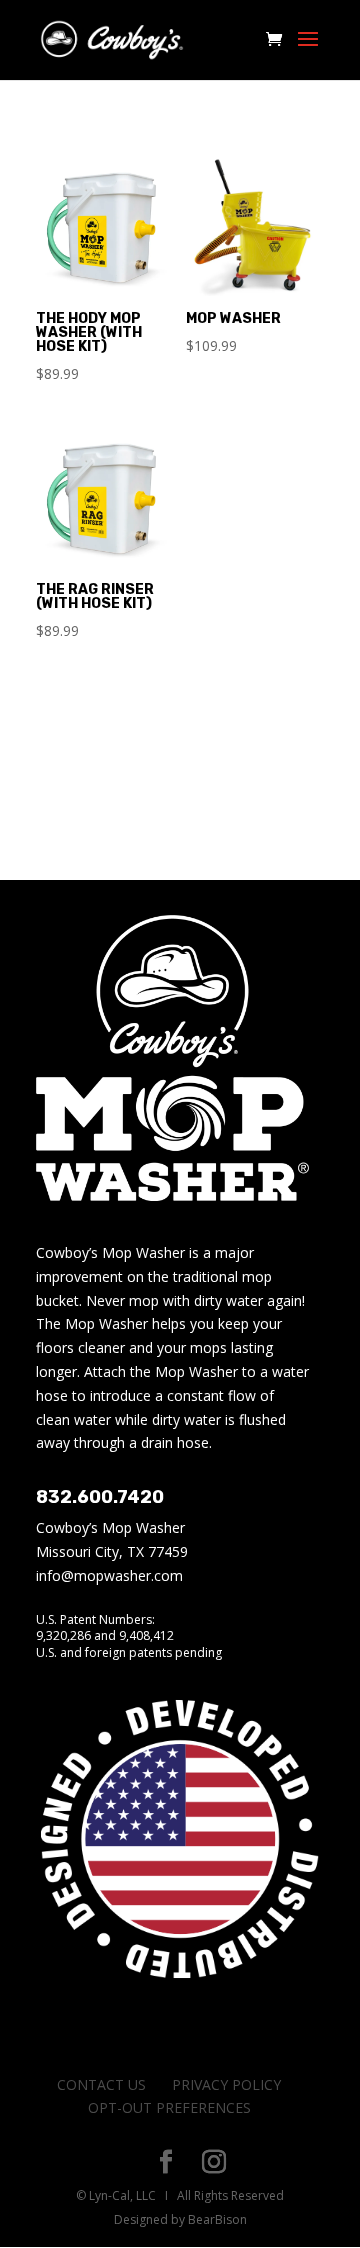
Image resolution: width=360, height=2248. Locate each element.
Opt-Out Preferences (169, 2107)
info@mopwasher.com (109, 1575)
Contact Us (101, 2084)
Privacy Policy (226, 2084)
